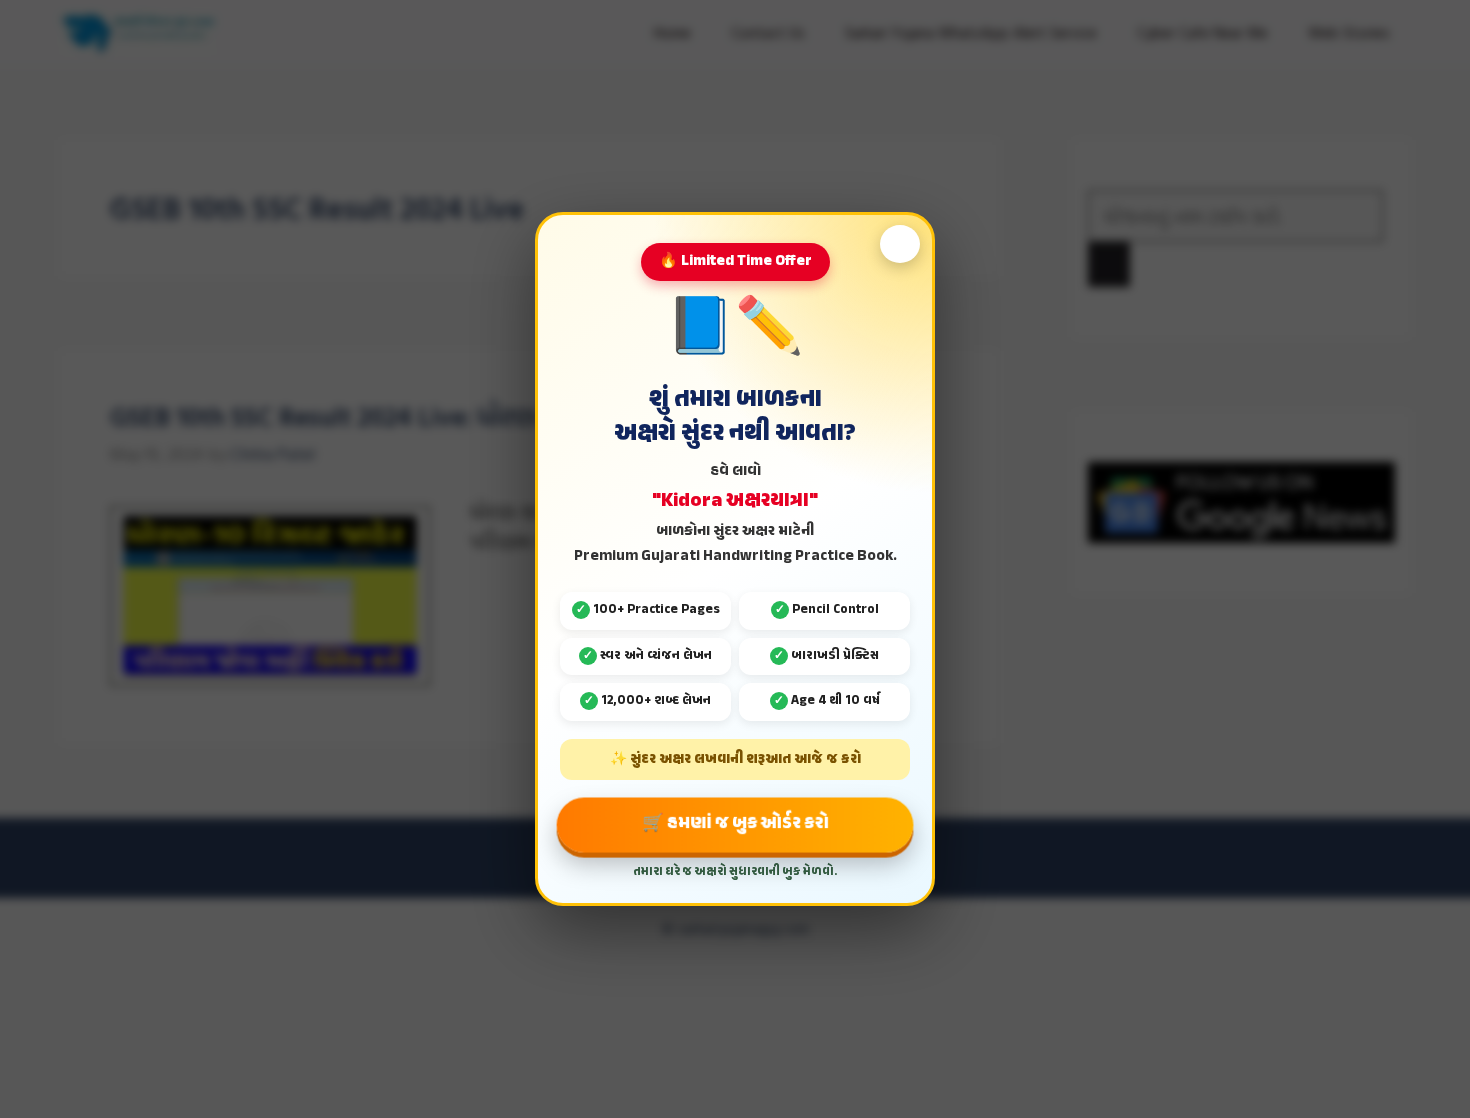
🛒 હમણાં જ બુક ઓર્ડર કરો (735, 823)
